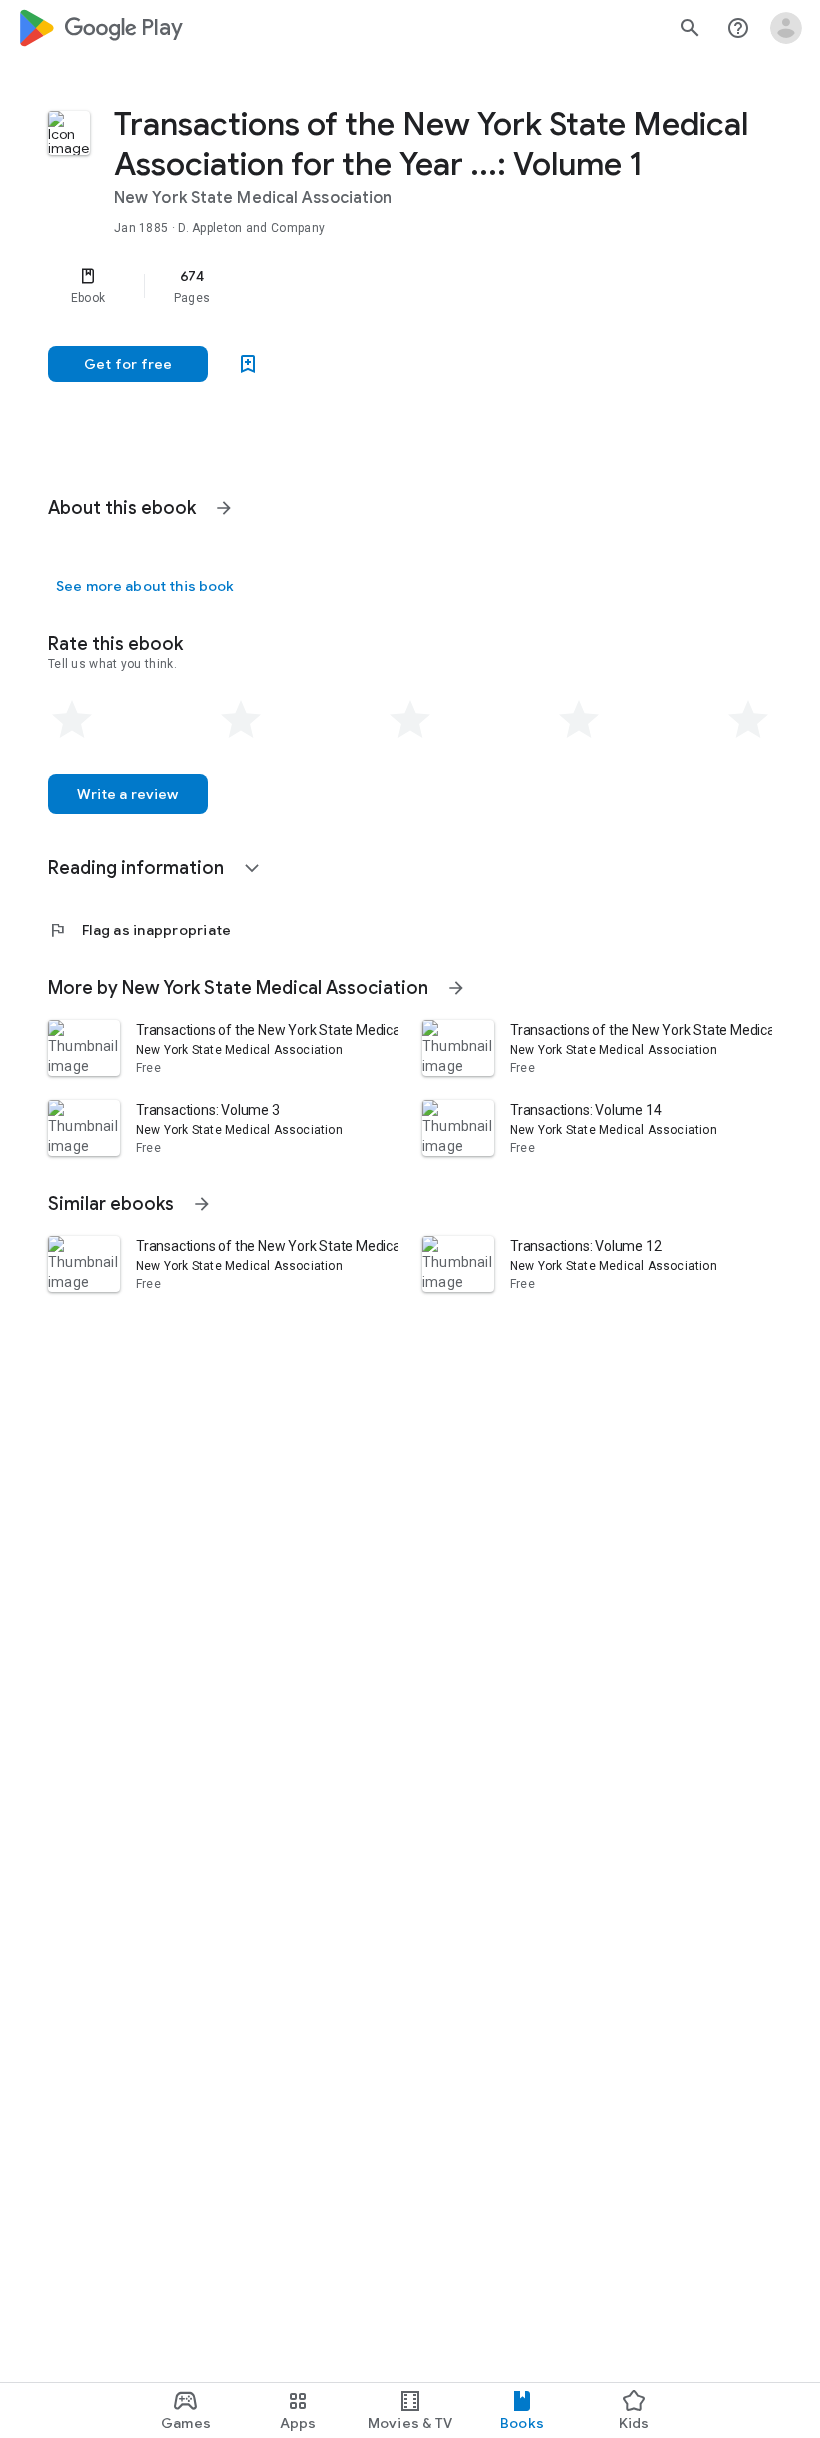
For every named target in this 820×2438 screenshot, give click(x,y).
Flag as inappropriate (139, 930)
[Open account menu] (786, 28)
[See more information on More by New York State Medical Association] (456, 988)
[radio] (72, 720)
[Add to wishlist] (248, 364)
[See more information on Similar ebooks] (202, 1204)
